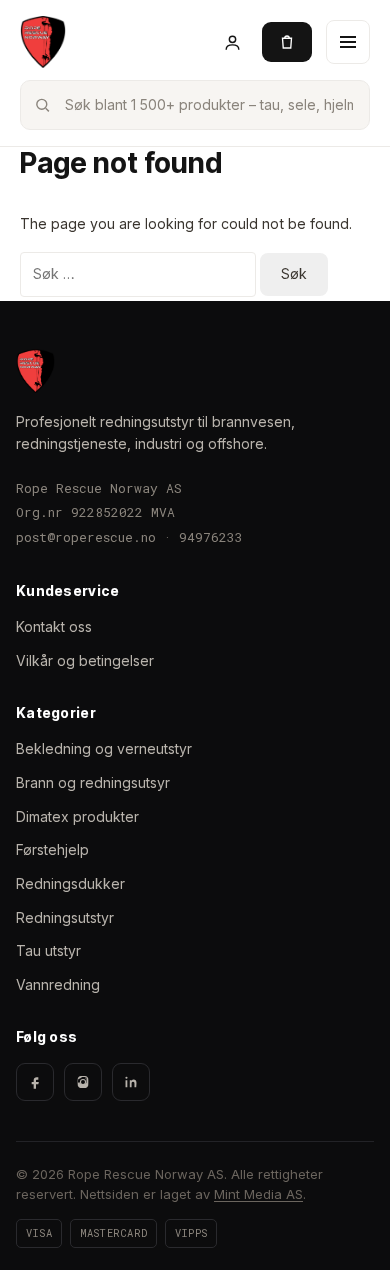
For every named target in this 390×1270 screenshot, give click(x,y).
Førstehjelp (52, 849)
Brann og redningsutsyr (93, 782)
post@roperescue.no (86, 537)
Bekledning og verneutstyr (104, 748)
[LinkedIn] (131, 1082)
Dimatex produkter (77, 816)
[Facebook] (35, 1082)
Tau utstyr (48, 950)
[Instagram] (83, 1082)
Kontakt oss (54, 626)
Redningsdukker (70, 883)
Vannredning (58, 984)
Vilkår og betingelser (85, 660)
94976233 (211, 537)
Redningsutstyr (65, 917)
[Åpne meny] (348, 42)
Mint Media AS (258, 1194)
